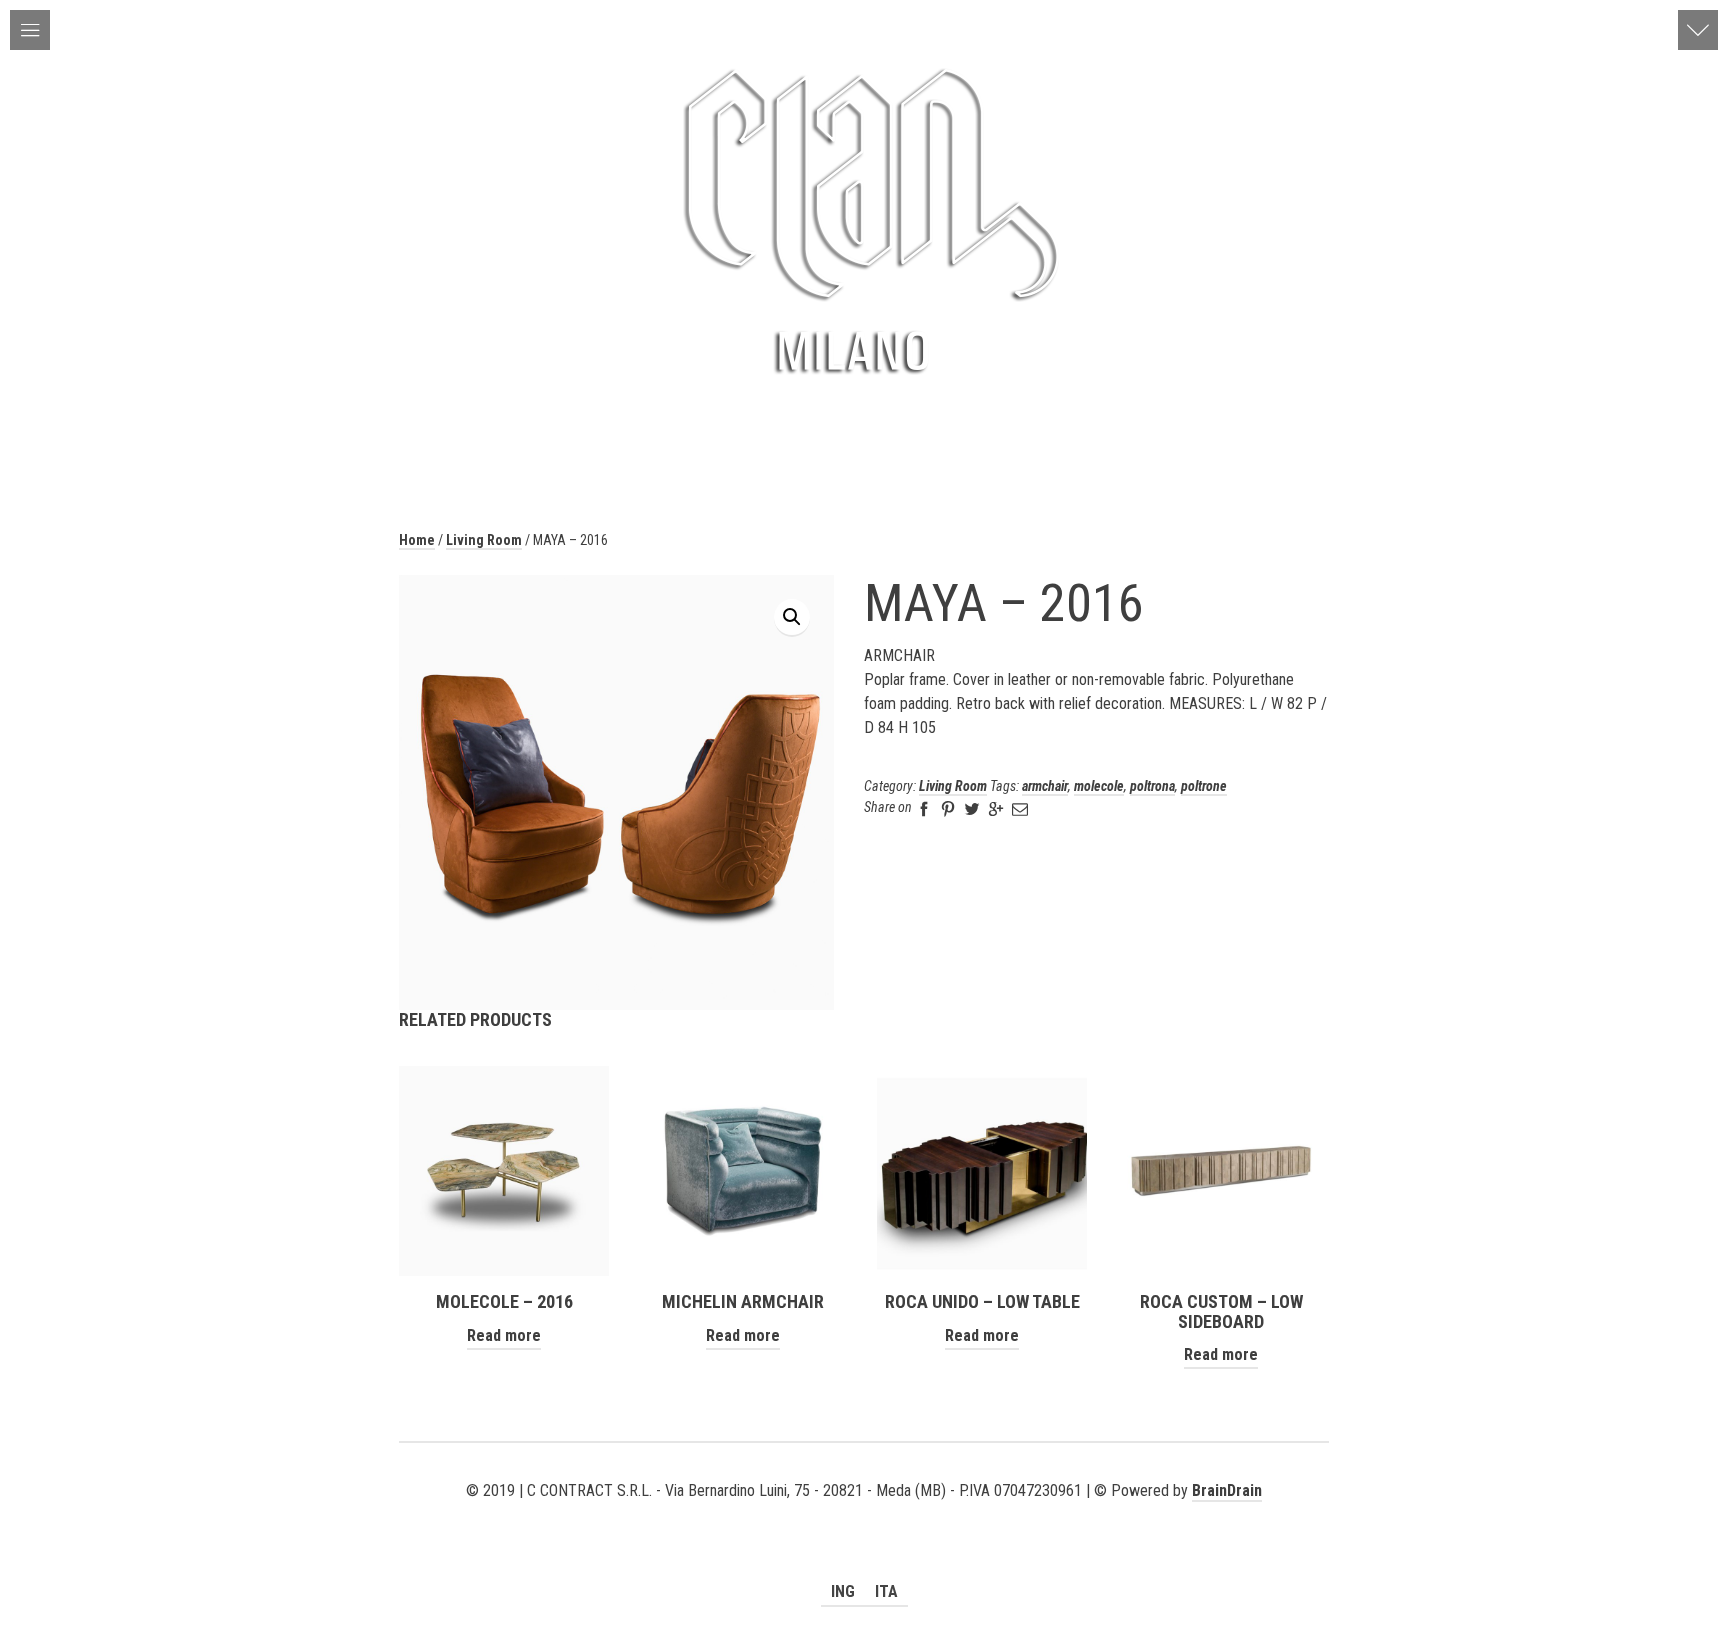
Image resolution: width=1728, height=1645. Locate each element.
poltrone (1204, 786)
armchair (1045, 786)
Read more (504, 1335)
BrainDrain (1227, 1490)
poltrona (1152, 786)
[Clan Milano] (864, 219)
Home (417, 540)
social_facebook (864, 1515)
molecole (1099, 786)
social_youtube (835, 1515)
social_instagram (893, 1515)
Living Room (484, 540)
